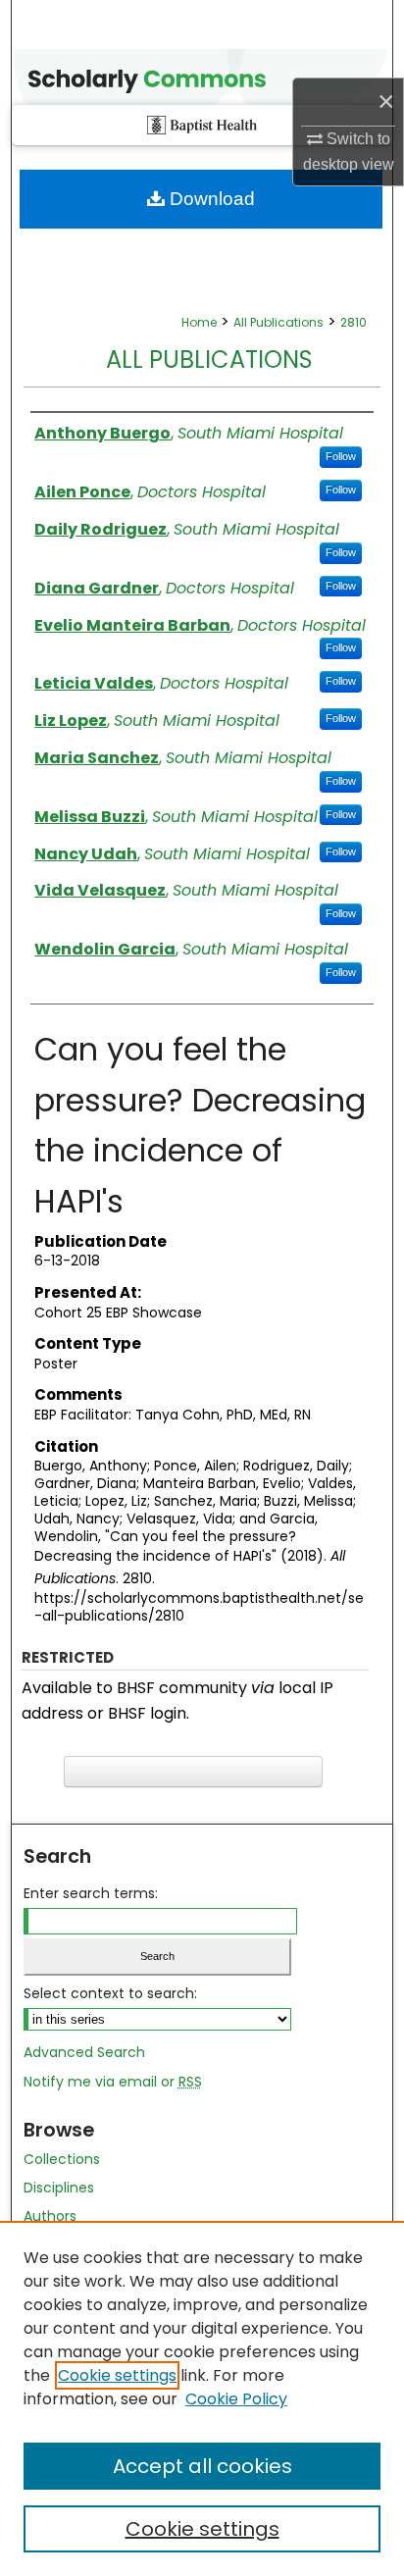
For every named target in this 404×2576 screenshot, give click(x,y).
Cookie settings (117, 2375)
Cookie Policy (236, 2399)
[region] (202, 2398)
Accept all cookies (202, 2466)
